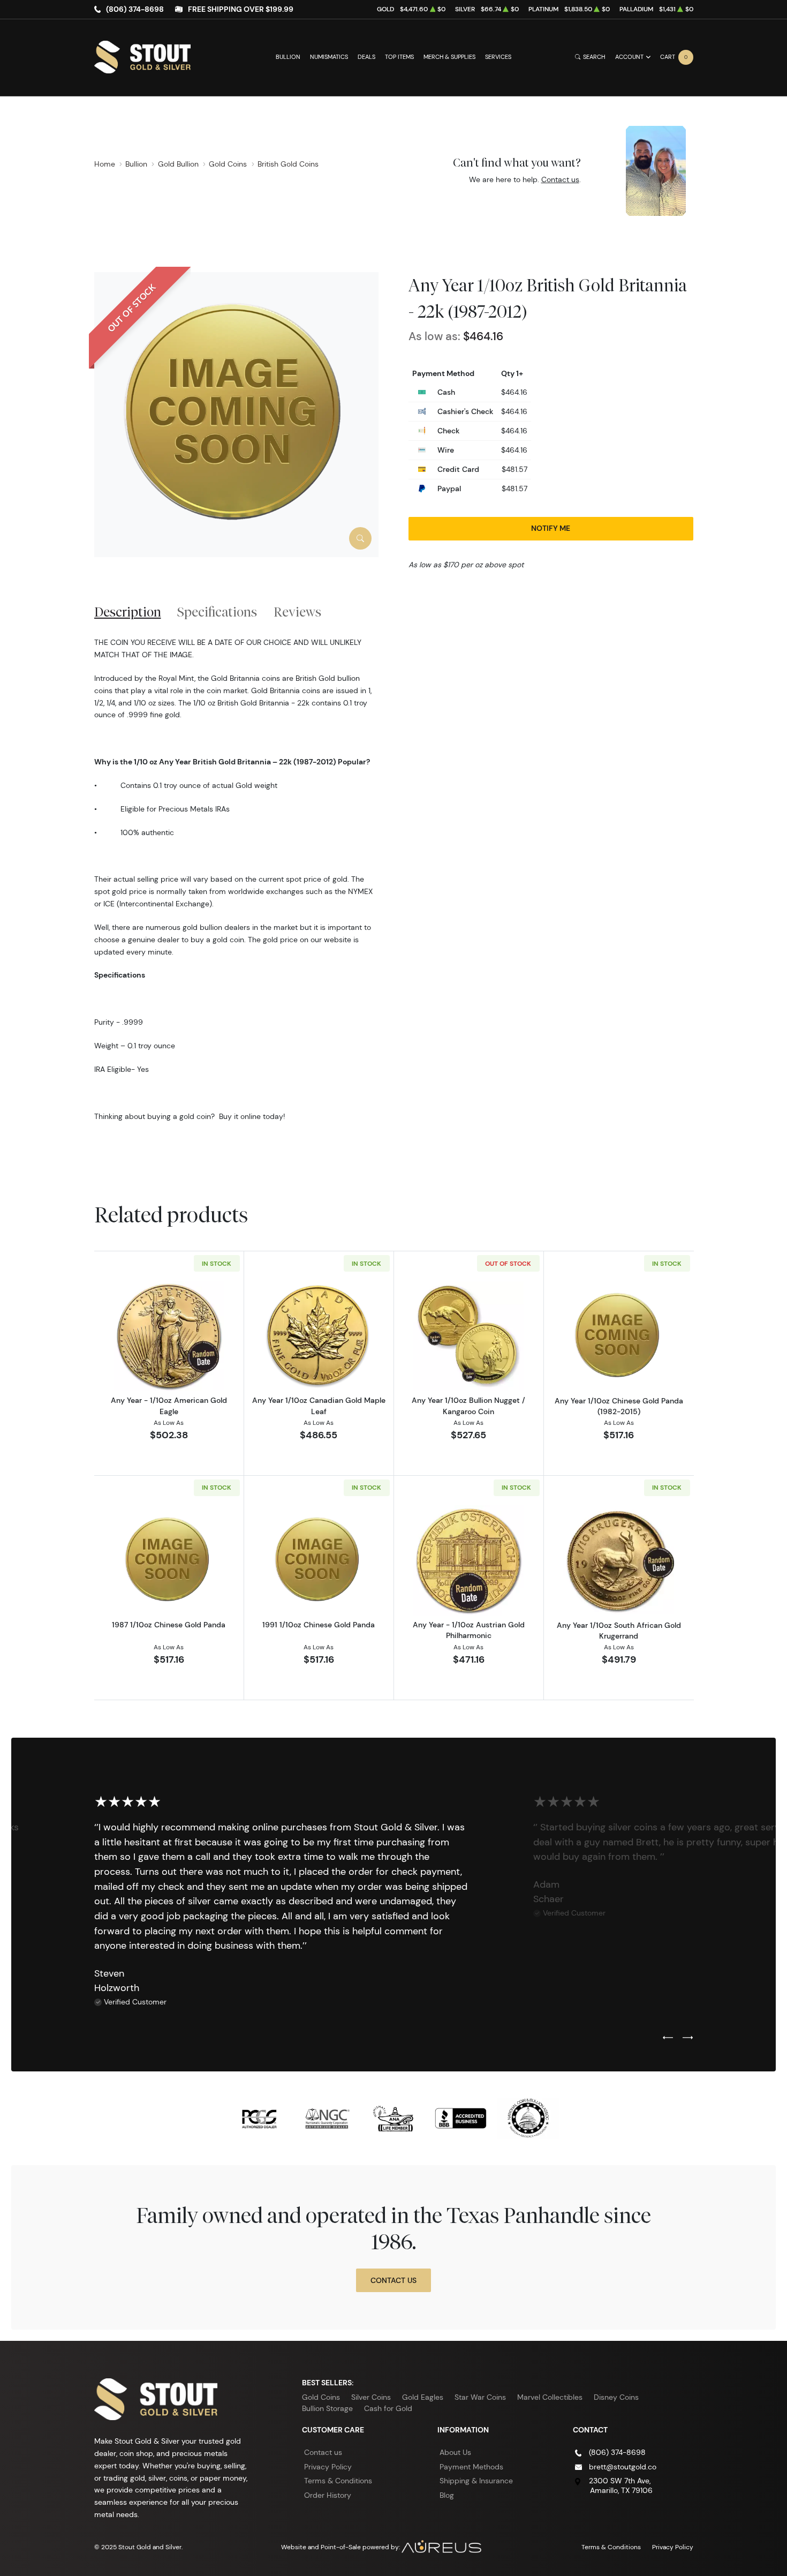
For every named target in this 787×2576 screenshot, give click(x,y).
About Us (455, 2452)
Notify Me (551, 528)
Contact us (560, 179)
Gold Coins (321, 2397)
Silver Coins (371, 2397)
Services (498, 57)
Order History (328, 2495)
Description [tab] (128, 612)
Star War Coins (480, 2397)
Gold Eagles (423, 2397)
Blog (447, 2495)
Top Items (399, 57)
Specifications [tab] (217, 612)
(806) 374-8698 (135, 9)
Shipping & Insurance (476, 2481)
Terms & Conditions (338, 2481)
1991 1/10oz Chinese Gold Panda (319, 1625)
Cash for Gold (388, 2408)
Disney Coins (616, 2397)
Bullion (288, 57)
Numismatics (329, 57)
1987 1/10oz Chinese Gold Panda (169, 1625)
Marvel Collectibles (550, 2397)
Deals (366, 57)
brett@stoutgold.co (623, 2467)
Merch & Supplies (449, 57)
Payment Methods (471, 2467)
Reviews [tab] (297, 612)
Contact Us (393, 2280)
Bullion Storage (327, 2408)
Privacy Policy (328, 2467)
